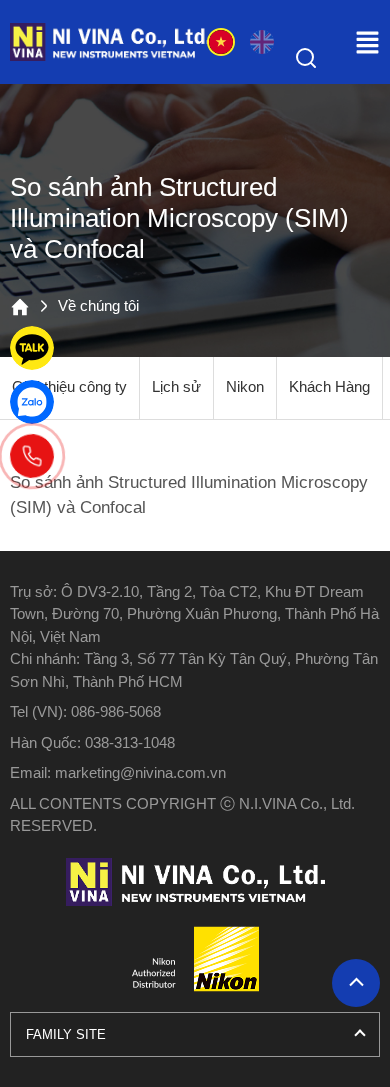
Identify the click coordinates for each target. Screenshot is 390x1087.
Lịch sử (176, 387)
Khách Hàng (329, 387)
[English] (262, 42)
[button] (367, 42)
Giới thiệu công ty (69, 387)
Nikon (245, 387)
